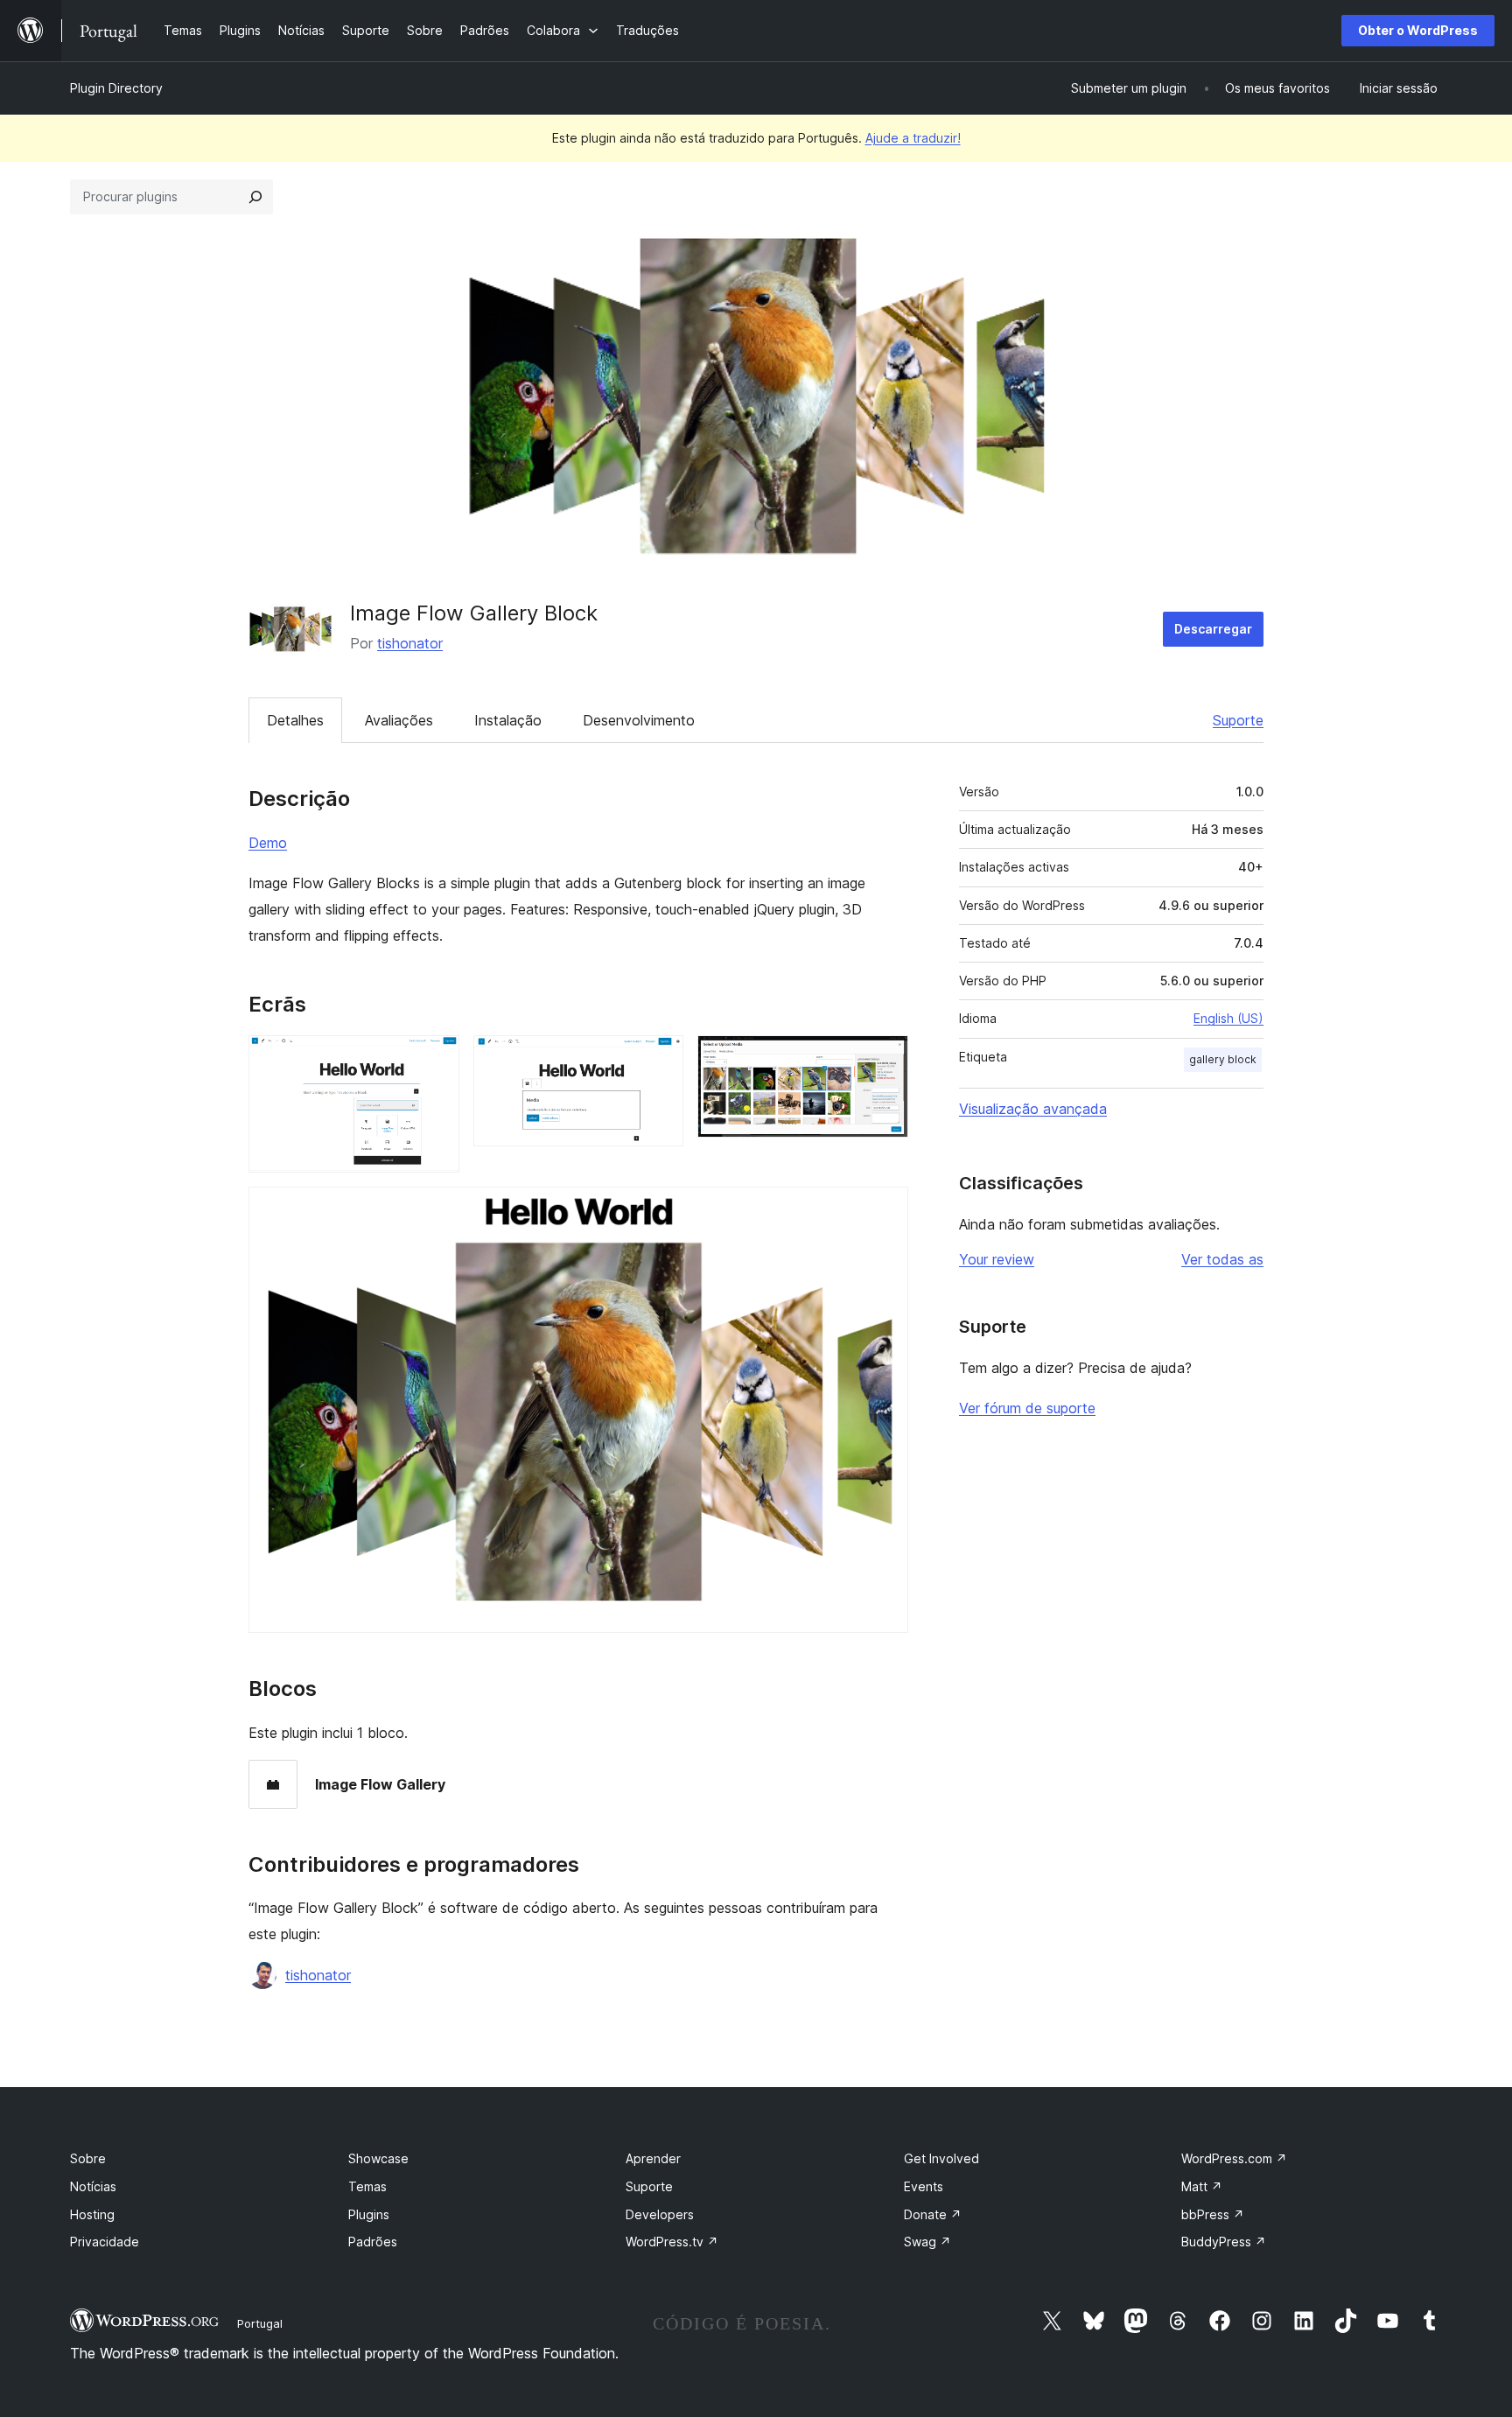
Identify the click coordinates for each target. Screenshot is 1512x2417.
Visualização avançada (1033, 1109)
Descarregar (1213, 629)
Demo (268, 843)
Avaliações (399, 720)
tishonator (410, 643)
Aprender (653, 2158)
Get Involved (941, 2158)
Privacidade (105, 2242)
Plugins (369, 2214)
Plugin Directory (116, 88)
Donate (933, 2214)
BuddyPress (1224, 2242)
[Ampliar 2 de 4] (660, 1059)
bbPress (1213, 2214)
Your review (997, 1259)
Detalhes (295, 720)
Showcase (378, 2158)
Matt (1202, 2186)
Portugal (260, 2323)
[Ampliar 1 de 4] (436, 1059)
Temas (367, 2186)
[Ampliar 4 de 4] (885, 1210)
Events (924, 2186)
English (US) (1228, 1018)
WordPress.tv (672, 2242)
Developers (660, 2214)
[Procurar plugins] (255, 197)
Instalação (508, 720)
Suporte (1238, 720)
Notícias (93, 2186)
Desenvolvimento (639, 720)
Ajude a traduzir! (913, 138)
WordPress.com (1234, 2158)
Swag (927, 2242)
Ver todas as (1222, 1259)
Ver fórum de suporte (1027, 1408)
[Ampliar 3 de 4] (885, 1059)
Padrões (373, 2242)
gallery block (1223, 1059)
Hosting (92, 2214)
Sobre (88, 2158)
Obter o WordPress (1418, 30)
